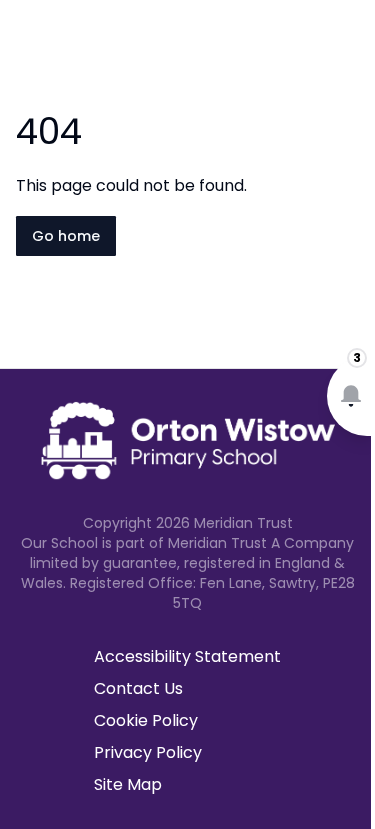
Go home (66, 236)
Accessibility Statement (187, 656)
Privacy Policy (148, 752)
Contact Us (138, 688)
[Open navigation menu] (347, 48)
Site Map (128, 784)
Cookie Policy (146, 720)
